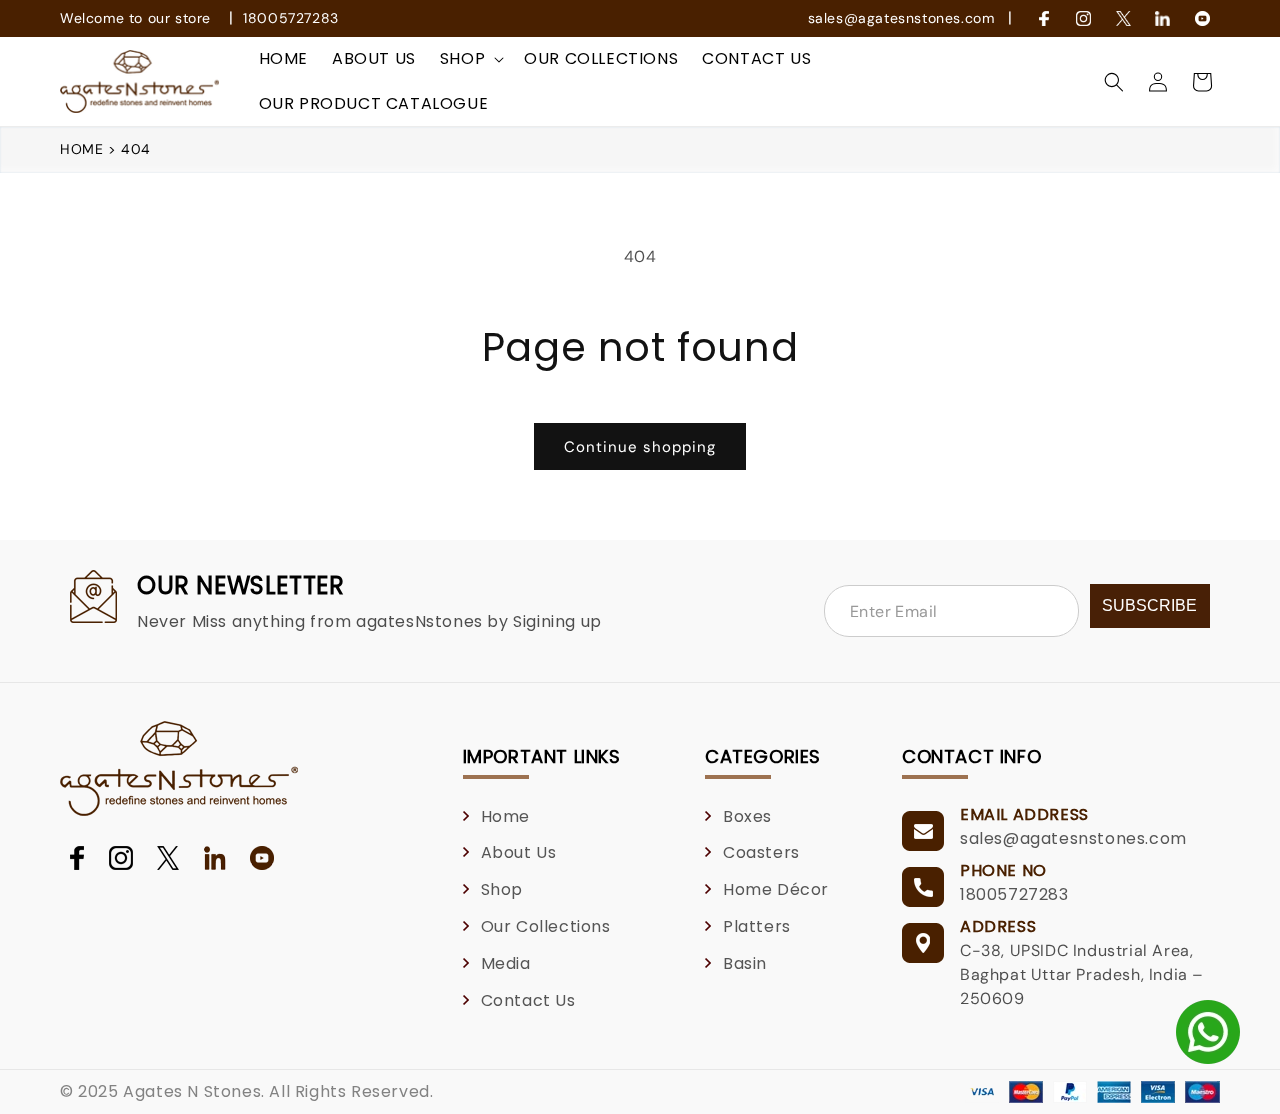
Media (506, 963)
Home (84, 149)
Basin (745, 963)
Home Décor (776, 889)
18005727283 (291, 18)
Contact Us (528, 1000)
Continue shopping (640, 447)
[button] (470, 59)
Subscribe (1149, 605)
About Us (519, 852)
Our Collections (546, 926)
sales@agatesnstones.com (901, 18)
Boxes (747, 816)
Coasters (761, 852)
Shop (502, 889)
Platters (757, 926)
